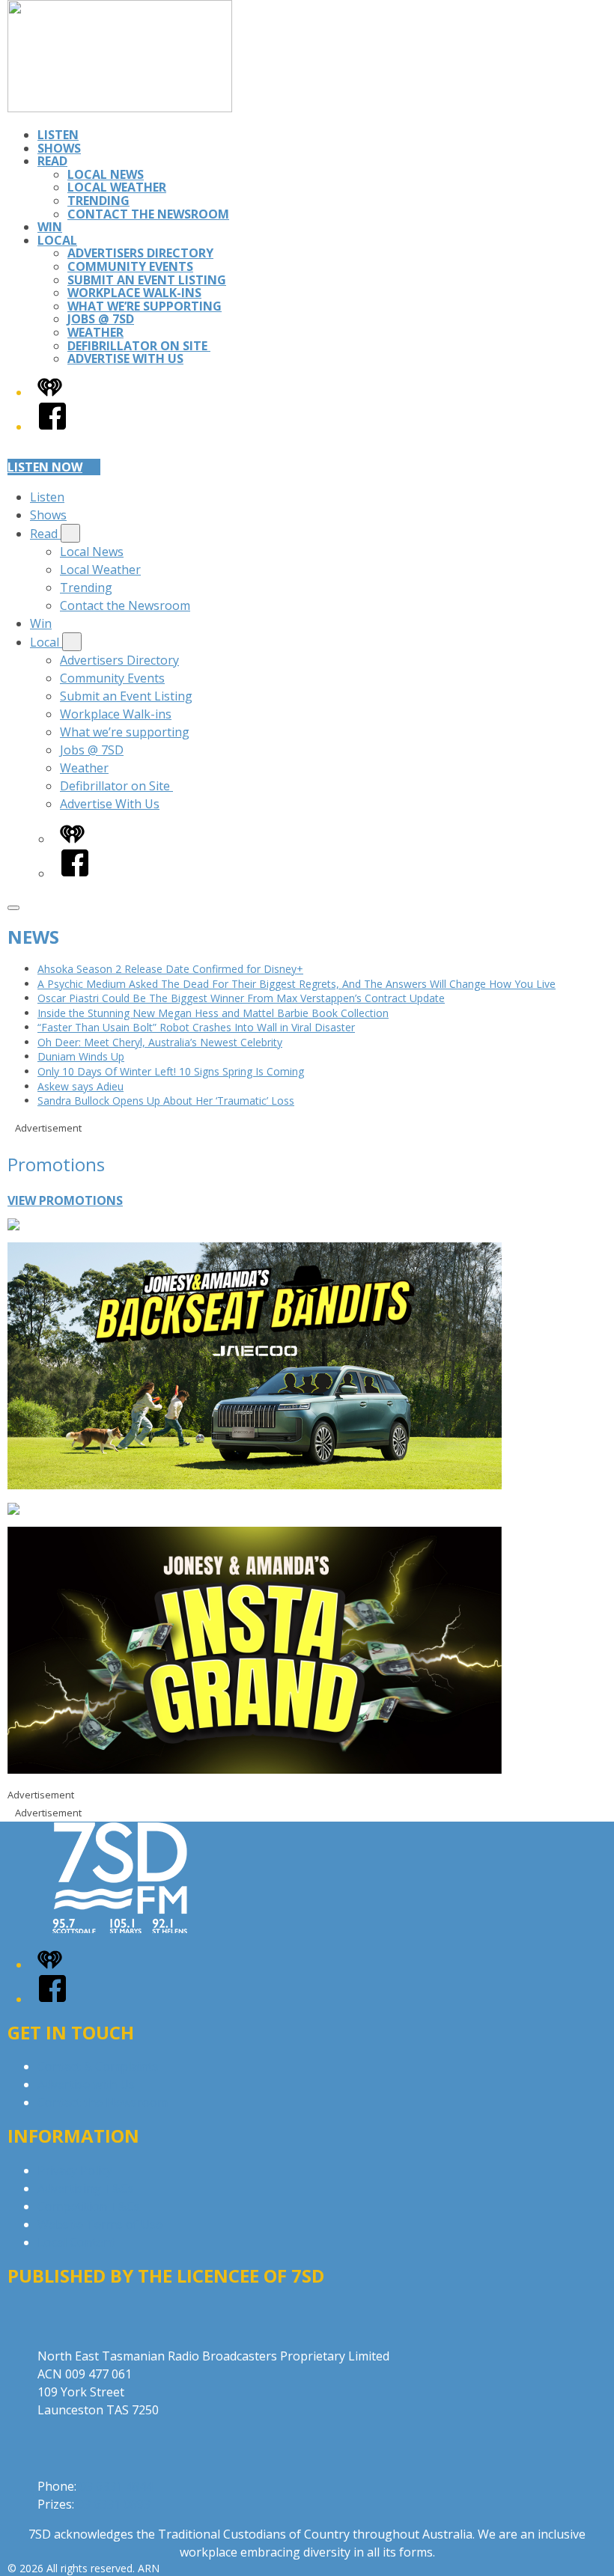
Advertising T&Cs (86, 2188)
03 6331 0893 (114, 2504)
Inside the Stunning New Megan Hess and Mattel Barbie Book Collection (213, 1013)
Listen (58, 135)
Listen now (45, 467)
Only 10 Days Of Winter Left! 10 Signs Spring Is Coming (171, 1071)
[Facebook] (52, 427)
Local (57, 240)
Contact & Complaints (98, 2066)
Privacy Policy (75, 2170)
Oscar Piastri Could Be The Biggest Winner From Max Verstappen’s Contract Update (241, 998)
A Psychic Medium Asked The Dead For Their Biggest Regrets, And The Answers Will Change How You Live (297, 984)
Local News (106, 174)
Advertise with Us (86, 2084)
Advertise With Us (125, 358)
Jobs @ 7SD (101, 319)
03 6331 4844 (116, 2486)
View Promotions (65, 1200)
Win (50, 227)
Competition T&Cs (89, 2206)
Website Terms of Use (100, 2224)
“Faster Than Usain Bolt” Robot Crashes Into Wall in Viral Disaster (196, 1027)
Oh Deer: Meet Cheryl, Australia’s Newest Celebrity (160, 1042)
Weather (95, 332)
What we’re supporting (145, 306)
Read (52, 161)
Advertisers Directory (140, 253)
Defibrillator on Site (139, 346)
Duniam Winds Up (81, 1056)
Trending (98, 201)
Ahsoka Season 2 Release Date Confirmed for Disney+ (170, 969)
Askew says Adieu (80, 1086)
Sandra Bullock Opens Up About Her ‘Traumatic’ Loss (166, 1101)
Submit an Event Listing (147, 280)
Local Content (76, 2242)
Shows (59, 148)
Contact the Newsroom (148, 214)
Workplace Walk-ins (134, 293)
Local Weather (117, 187)
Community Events (130, 266)
